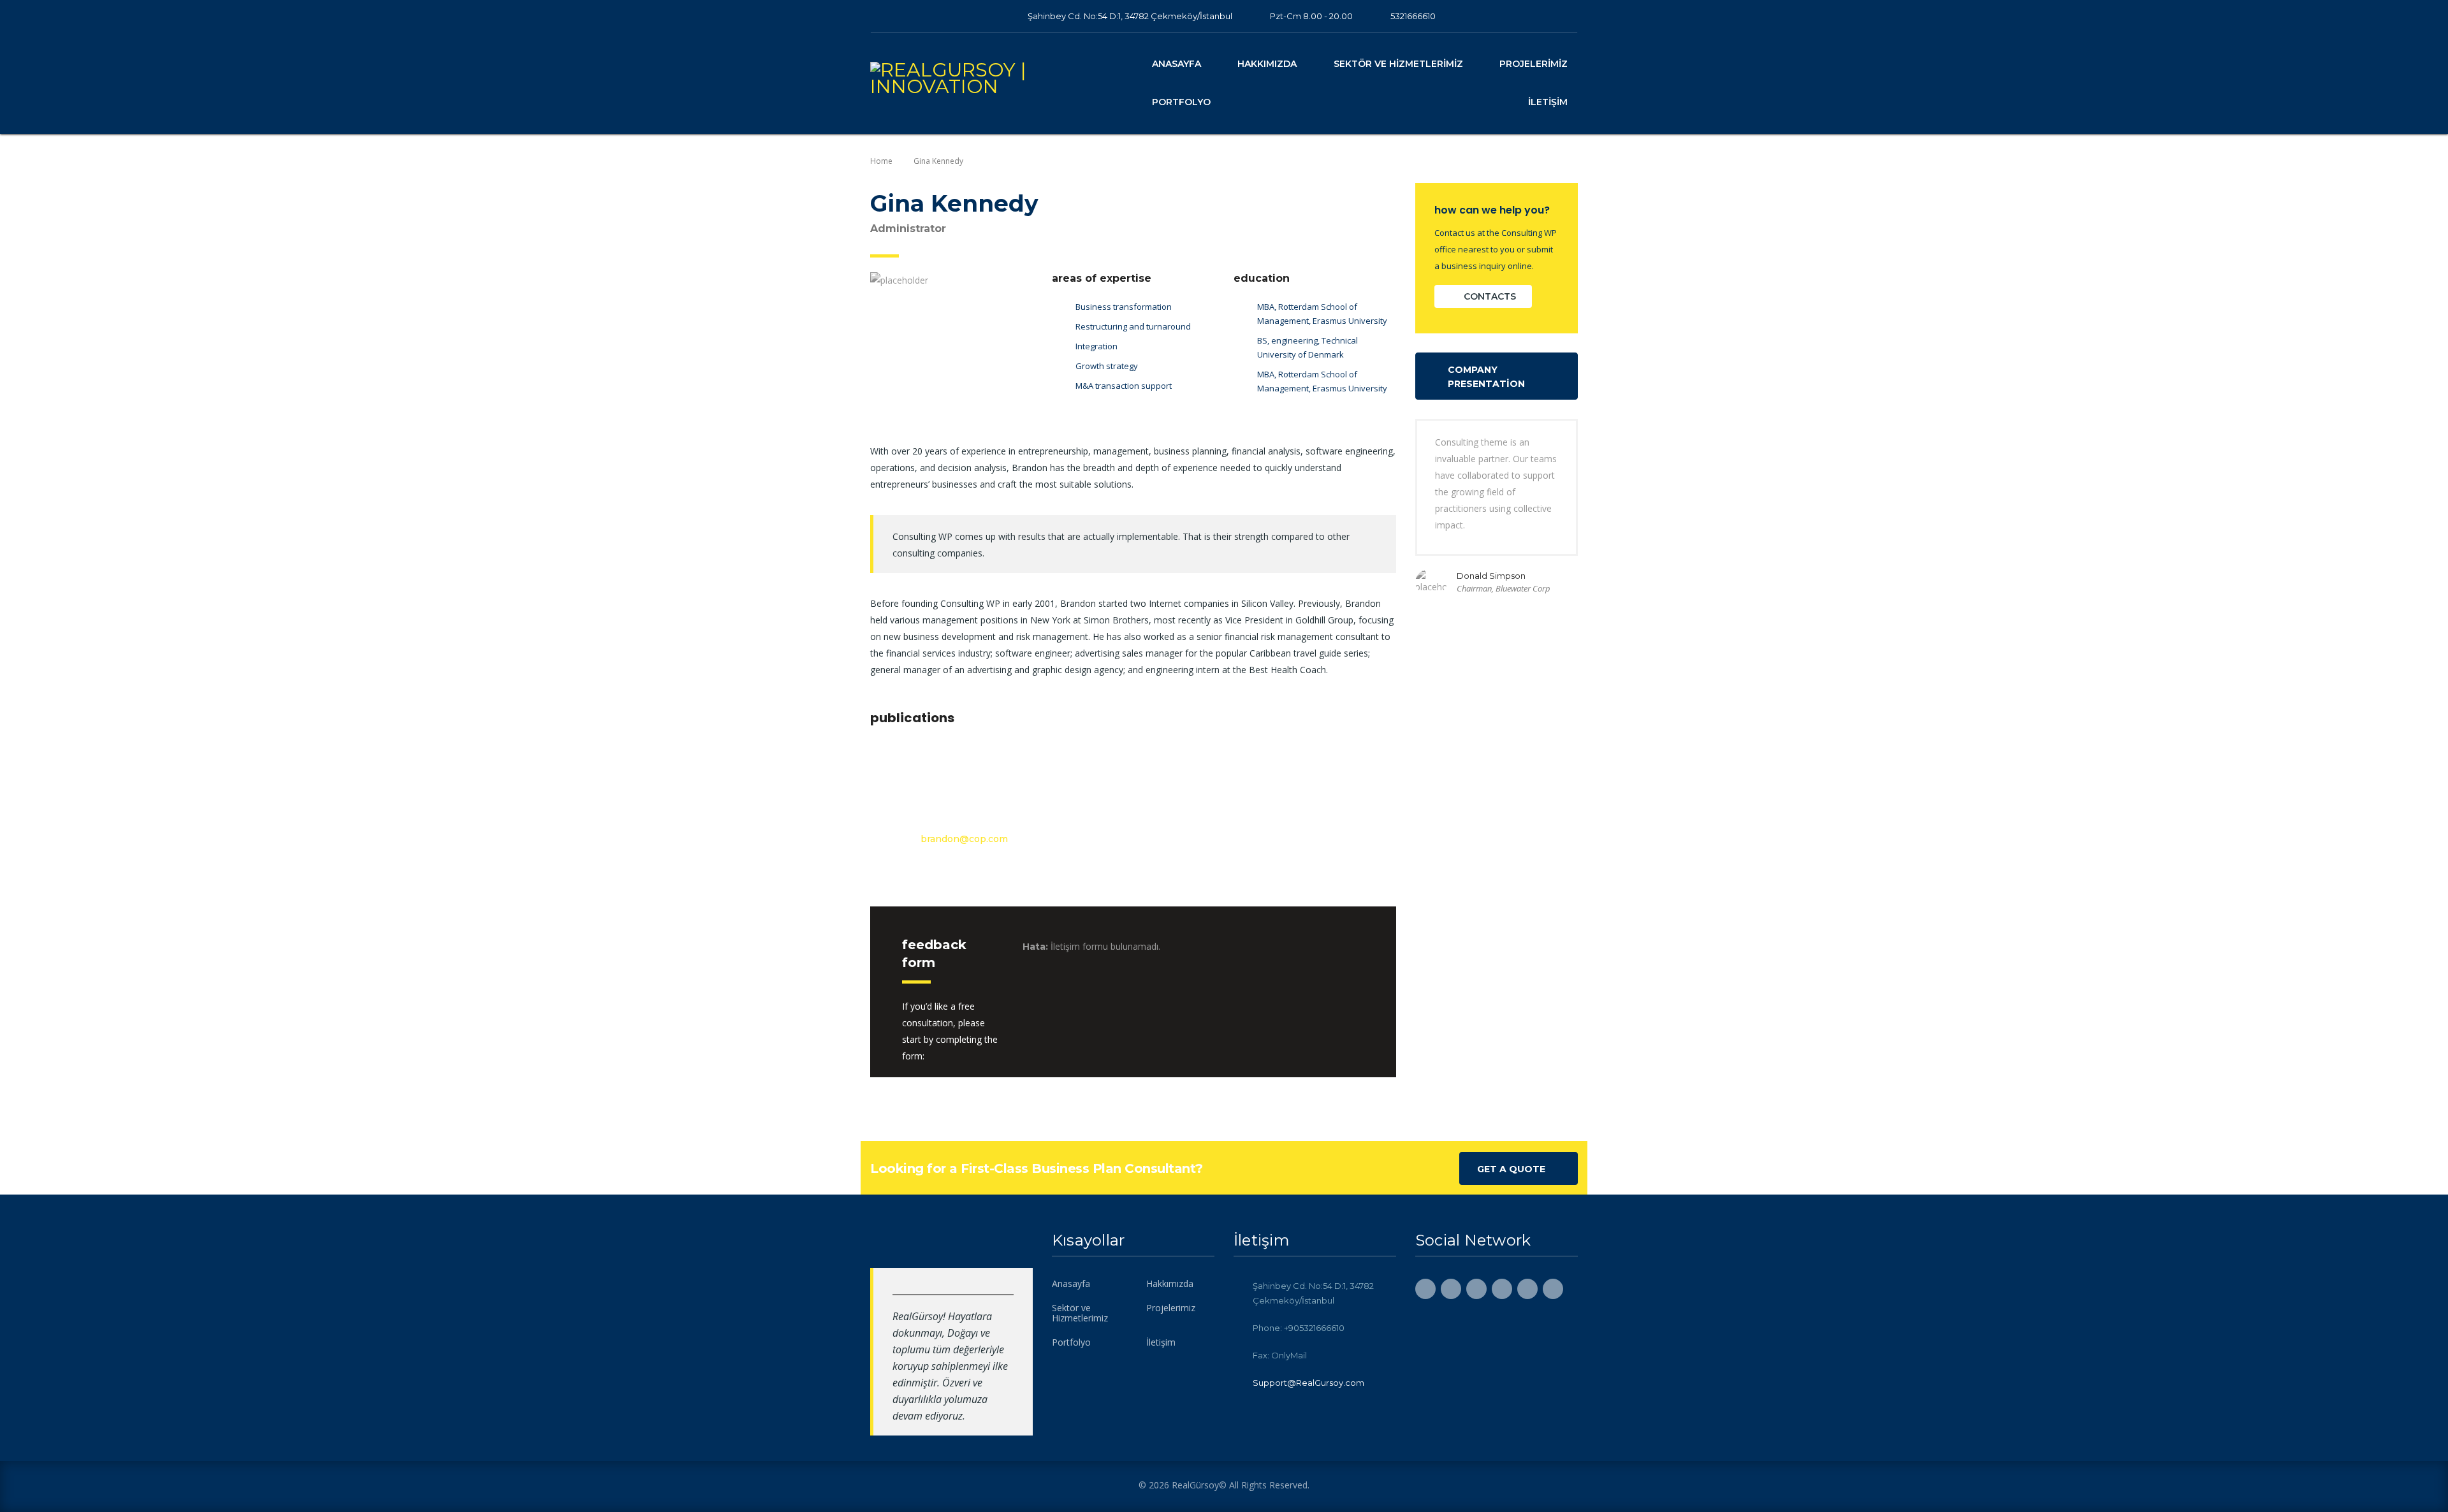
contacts (1490, 296)
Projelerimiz (1534, 64)
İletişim (1548, 102)
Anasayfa (1177, 64)
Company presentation (1486, 377)
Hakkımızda (1267, 64)
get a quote (1511, 1169)
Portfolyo (1181, 102)
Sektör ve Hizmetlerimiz (1398, 64)
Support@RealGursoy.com (1308, 1383)
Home (881, 161)
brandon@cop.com (964, 839)
